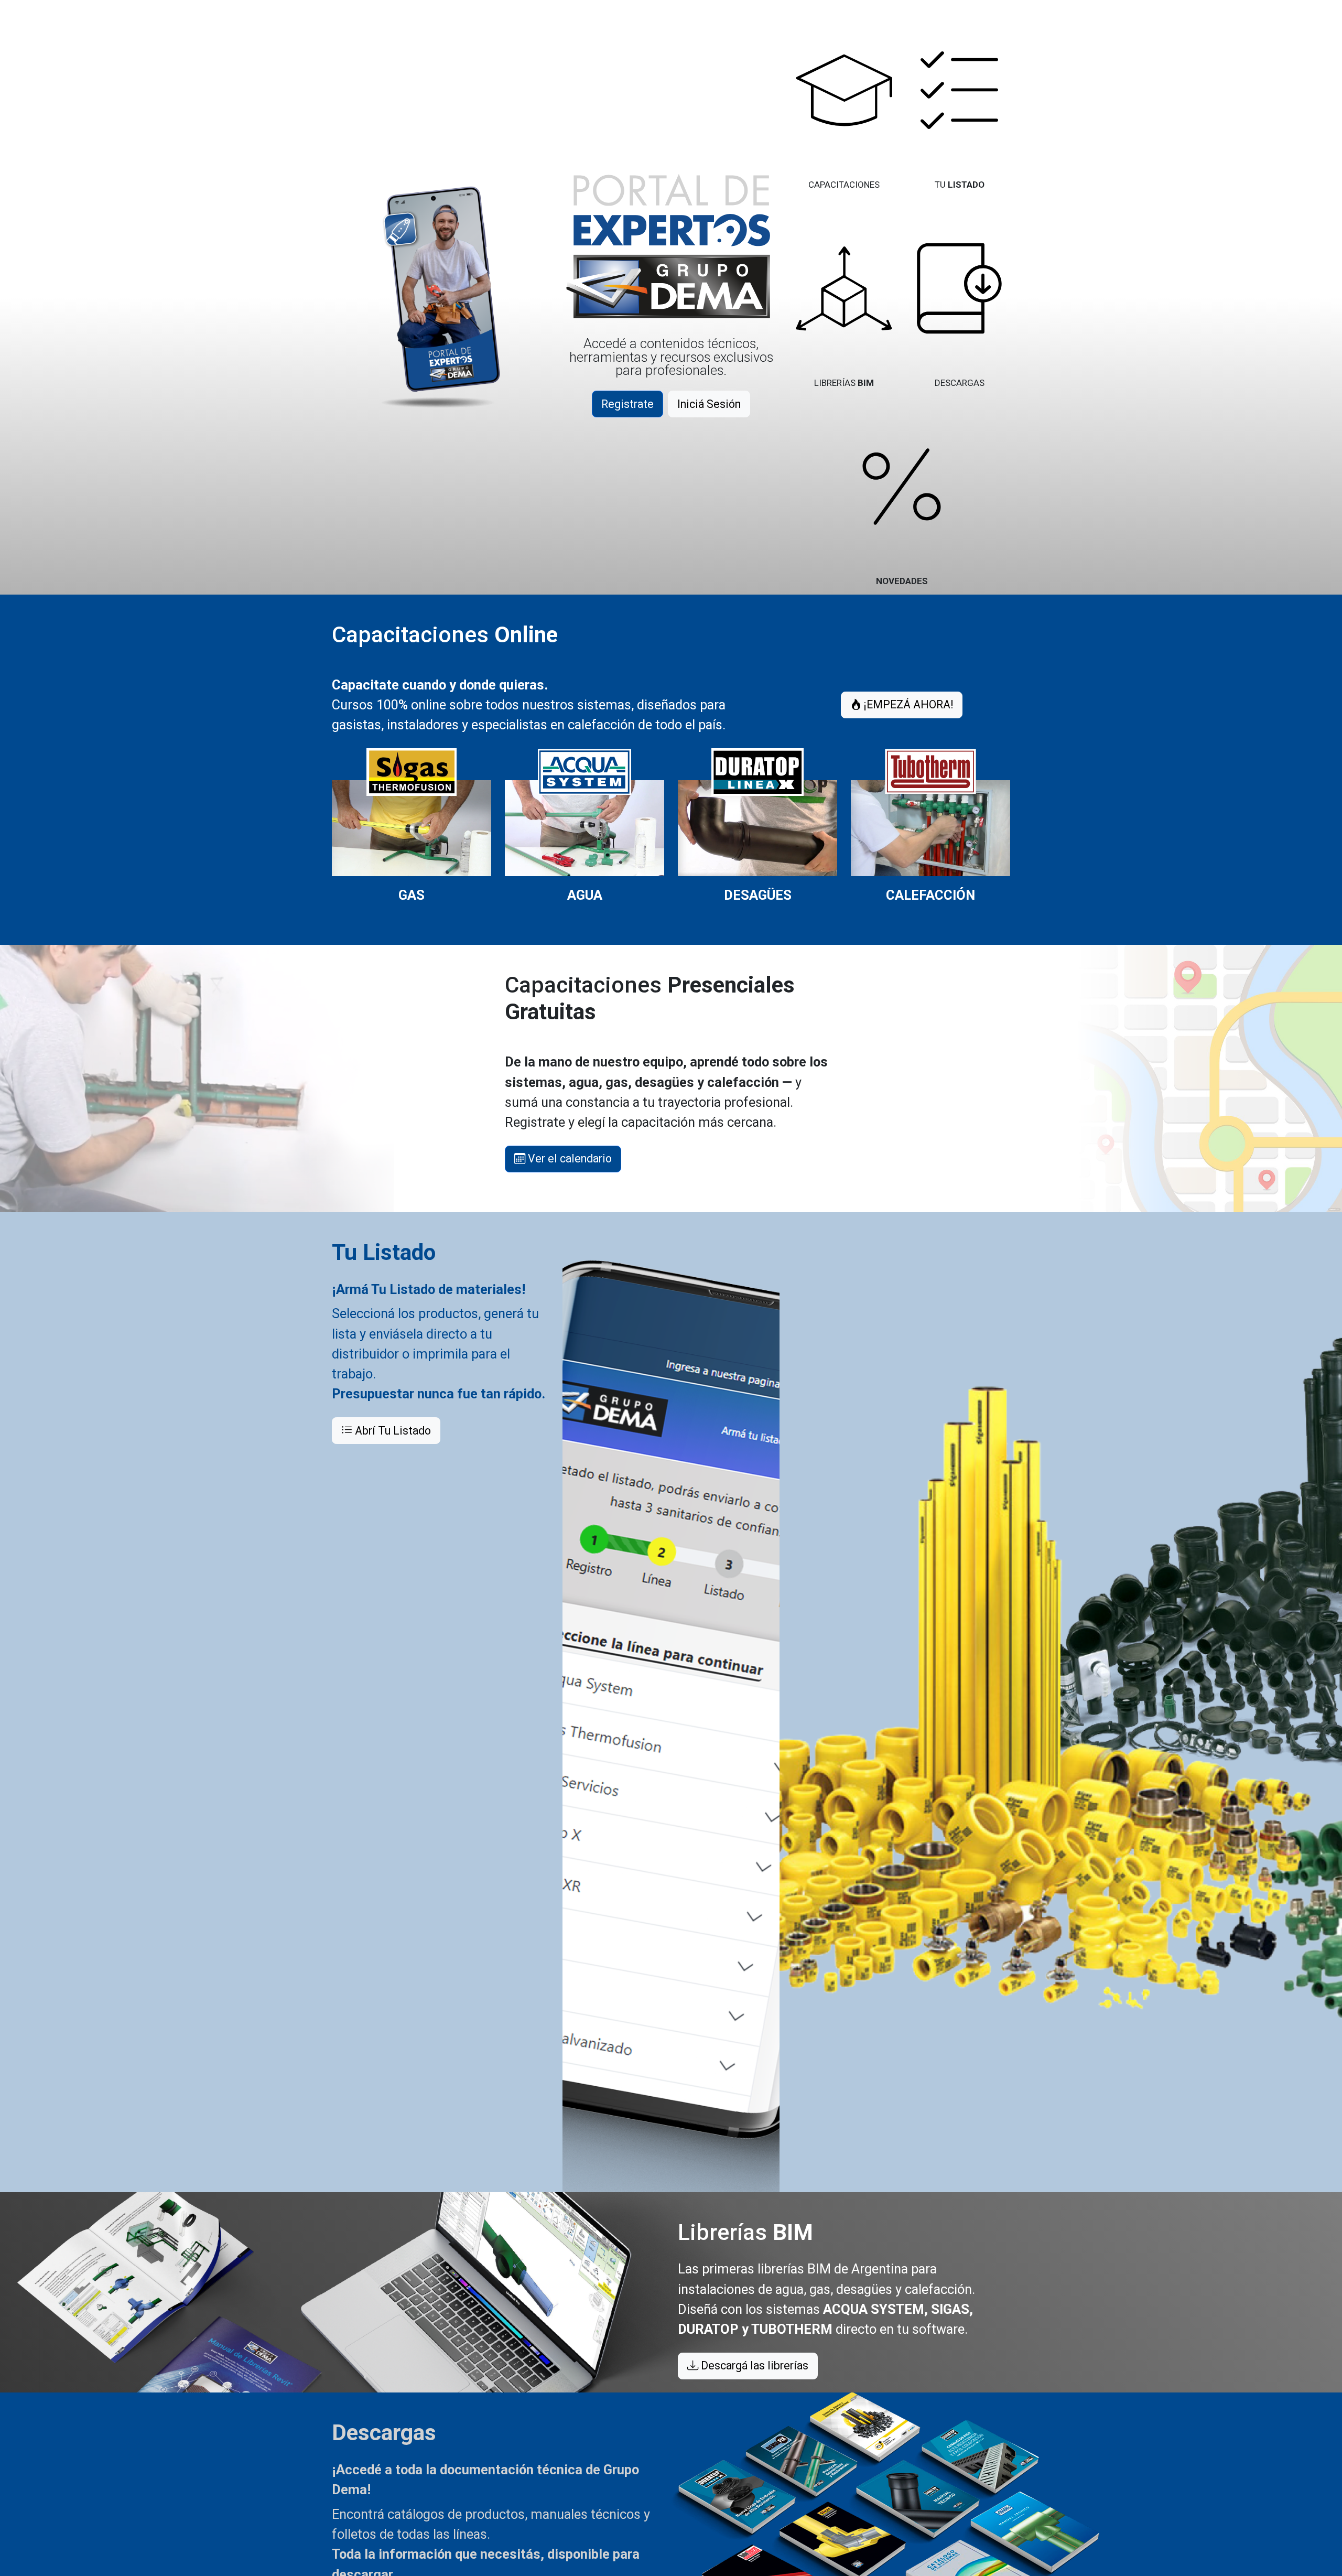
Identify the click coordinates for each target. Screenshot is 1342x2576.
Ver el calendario (569, 1158)
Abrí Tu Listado (392, 1431)
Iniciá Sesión (709, 404)
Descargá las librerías (753, 2365)
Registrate (627, 404)
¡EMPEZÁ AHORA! (907, 704)
